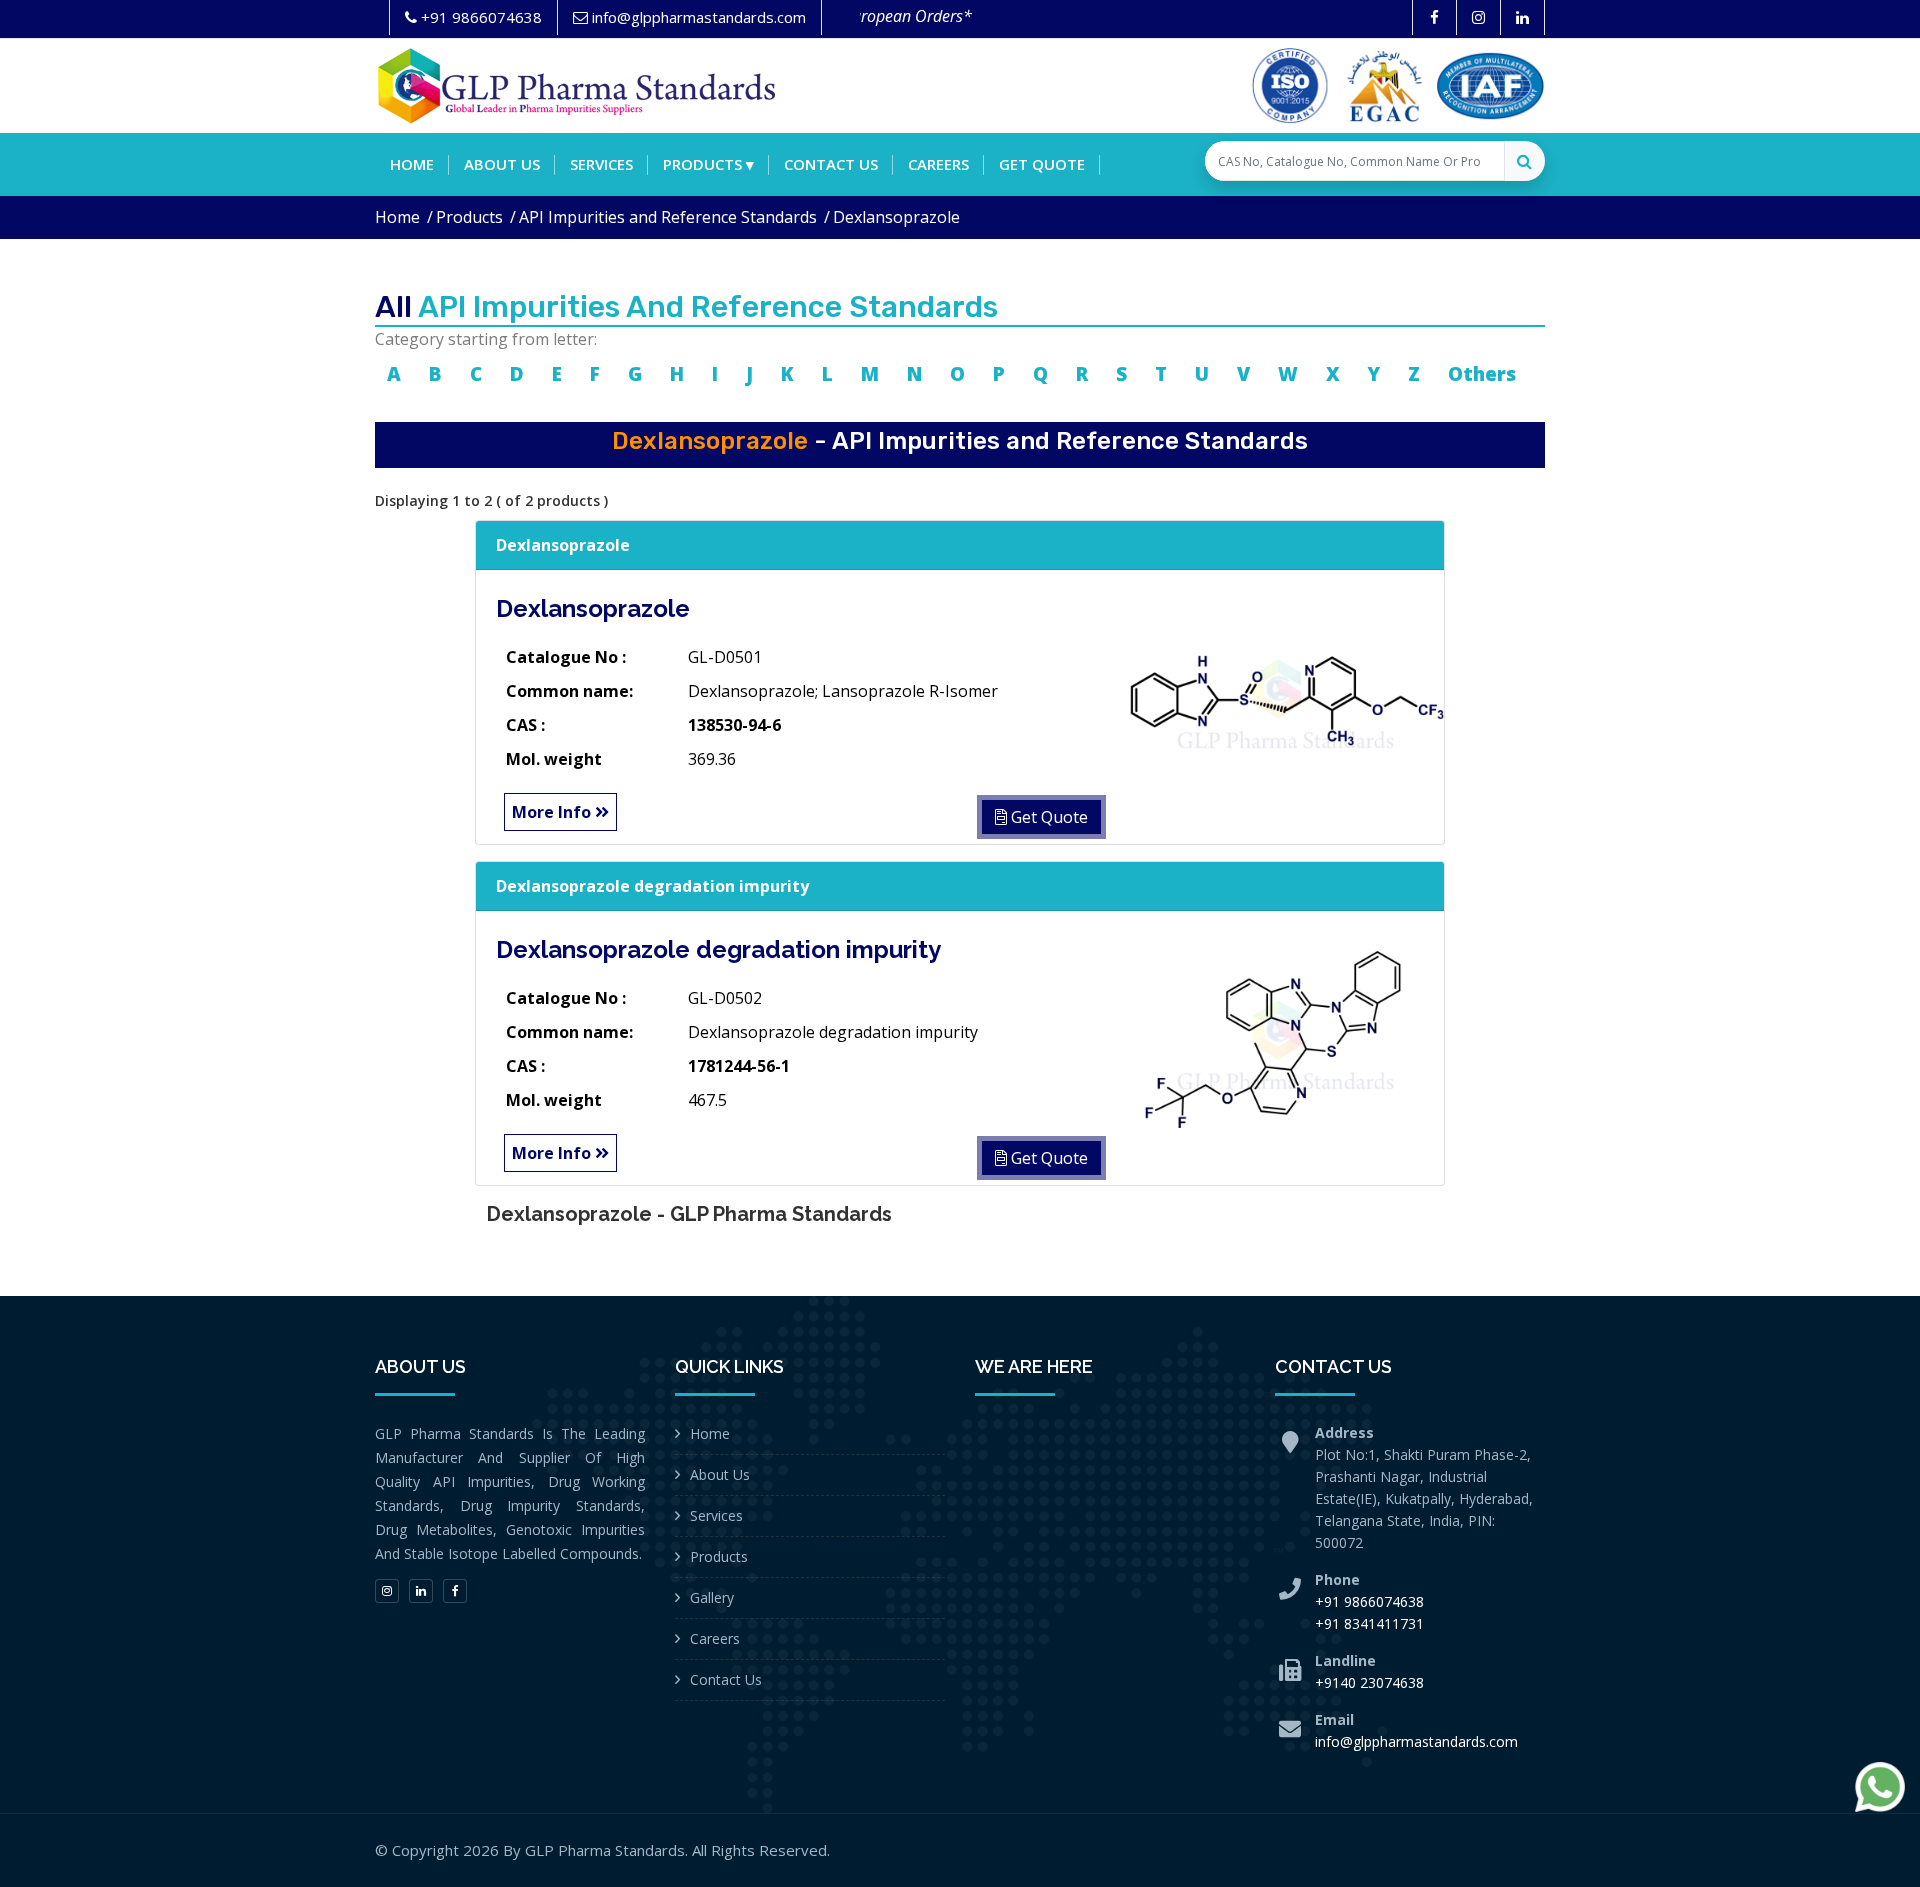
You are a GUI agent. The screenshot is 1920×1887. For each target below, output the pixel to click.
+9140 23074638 (1369, 1682)
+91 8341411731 (1369, 1623)
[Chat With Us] (1880, 1787)
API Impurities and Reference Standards (668, 217)
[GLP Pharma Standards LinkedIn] (1522, 17)
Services (601, 164)
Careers (938, 164)
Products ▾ (708, 164)
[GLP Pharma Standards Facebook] (1434, 17)
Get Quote (1042, 164)
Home (412, 164)
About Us (720, 1474)
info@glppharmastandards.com (1416, 1741)
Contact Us (726, 1679)
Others (1482, 374)
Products (469, 217)
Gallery (712, 1597)
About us (502, 164)
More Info (553, 812)
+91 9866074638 (1369, 1601)
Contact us (831, 164)
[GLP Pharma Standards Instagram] (1478, 17)
